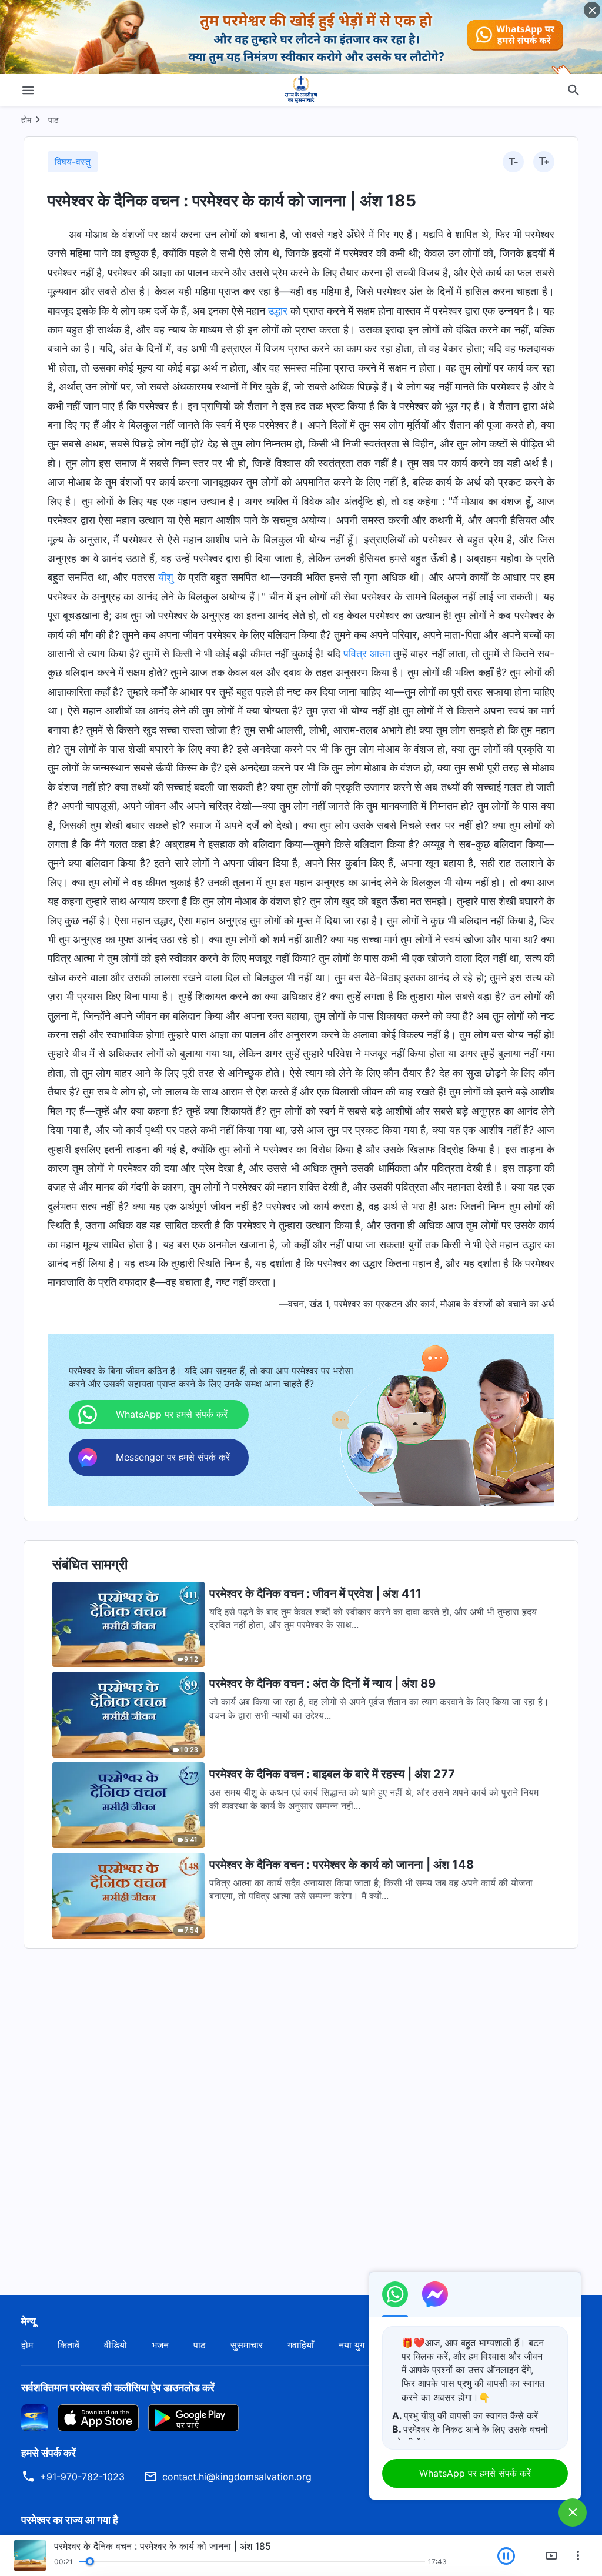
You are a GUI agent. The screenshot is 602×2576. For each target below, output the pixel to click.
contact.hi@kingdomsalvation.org (237, 2477)
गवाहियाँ (301, 2345)
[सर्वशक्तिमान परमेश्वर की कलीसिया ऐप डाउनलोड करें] (35, 2417)
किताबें (68, 2345)
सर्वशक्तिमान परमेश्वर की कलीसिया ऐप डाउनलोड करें (118, 2388)
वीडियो (116, 2345)
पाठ (53, 120)
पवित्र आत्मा (367, 654)
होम (26, 120)
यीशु (166, 577)
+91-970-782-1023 (82, 2477)
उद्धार (278, 311)
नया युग (352, 2345)
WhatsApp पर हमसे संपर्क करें (475, 2473)
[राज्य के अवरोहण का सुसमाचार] (301, 90)
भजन (160, 2345)
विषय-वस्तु (73, 162)
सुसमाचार (247, 2345)
